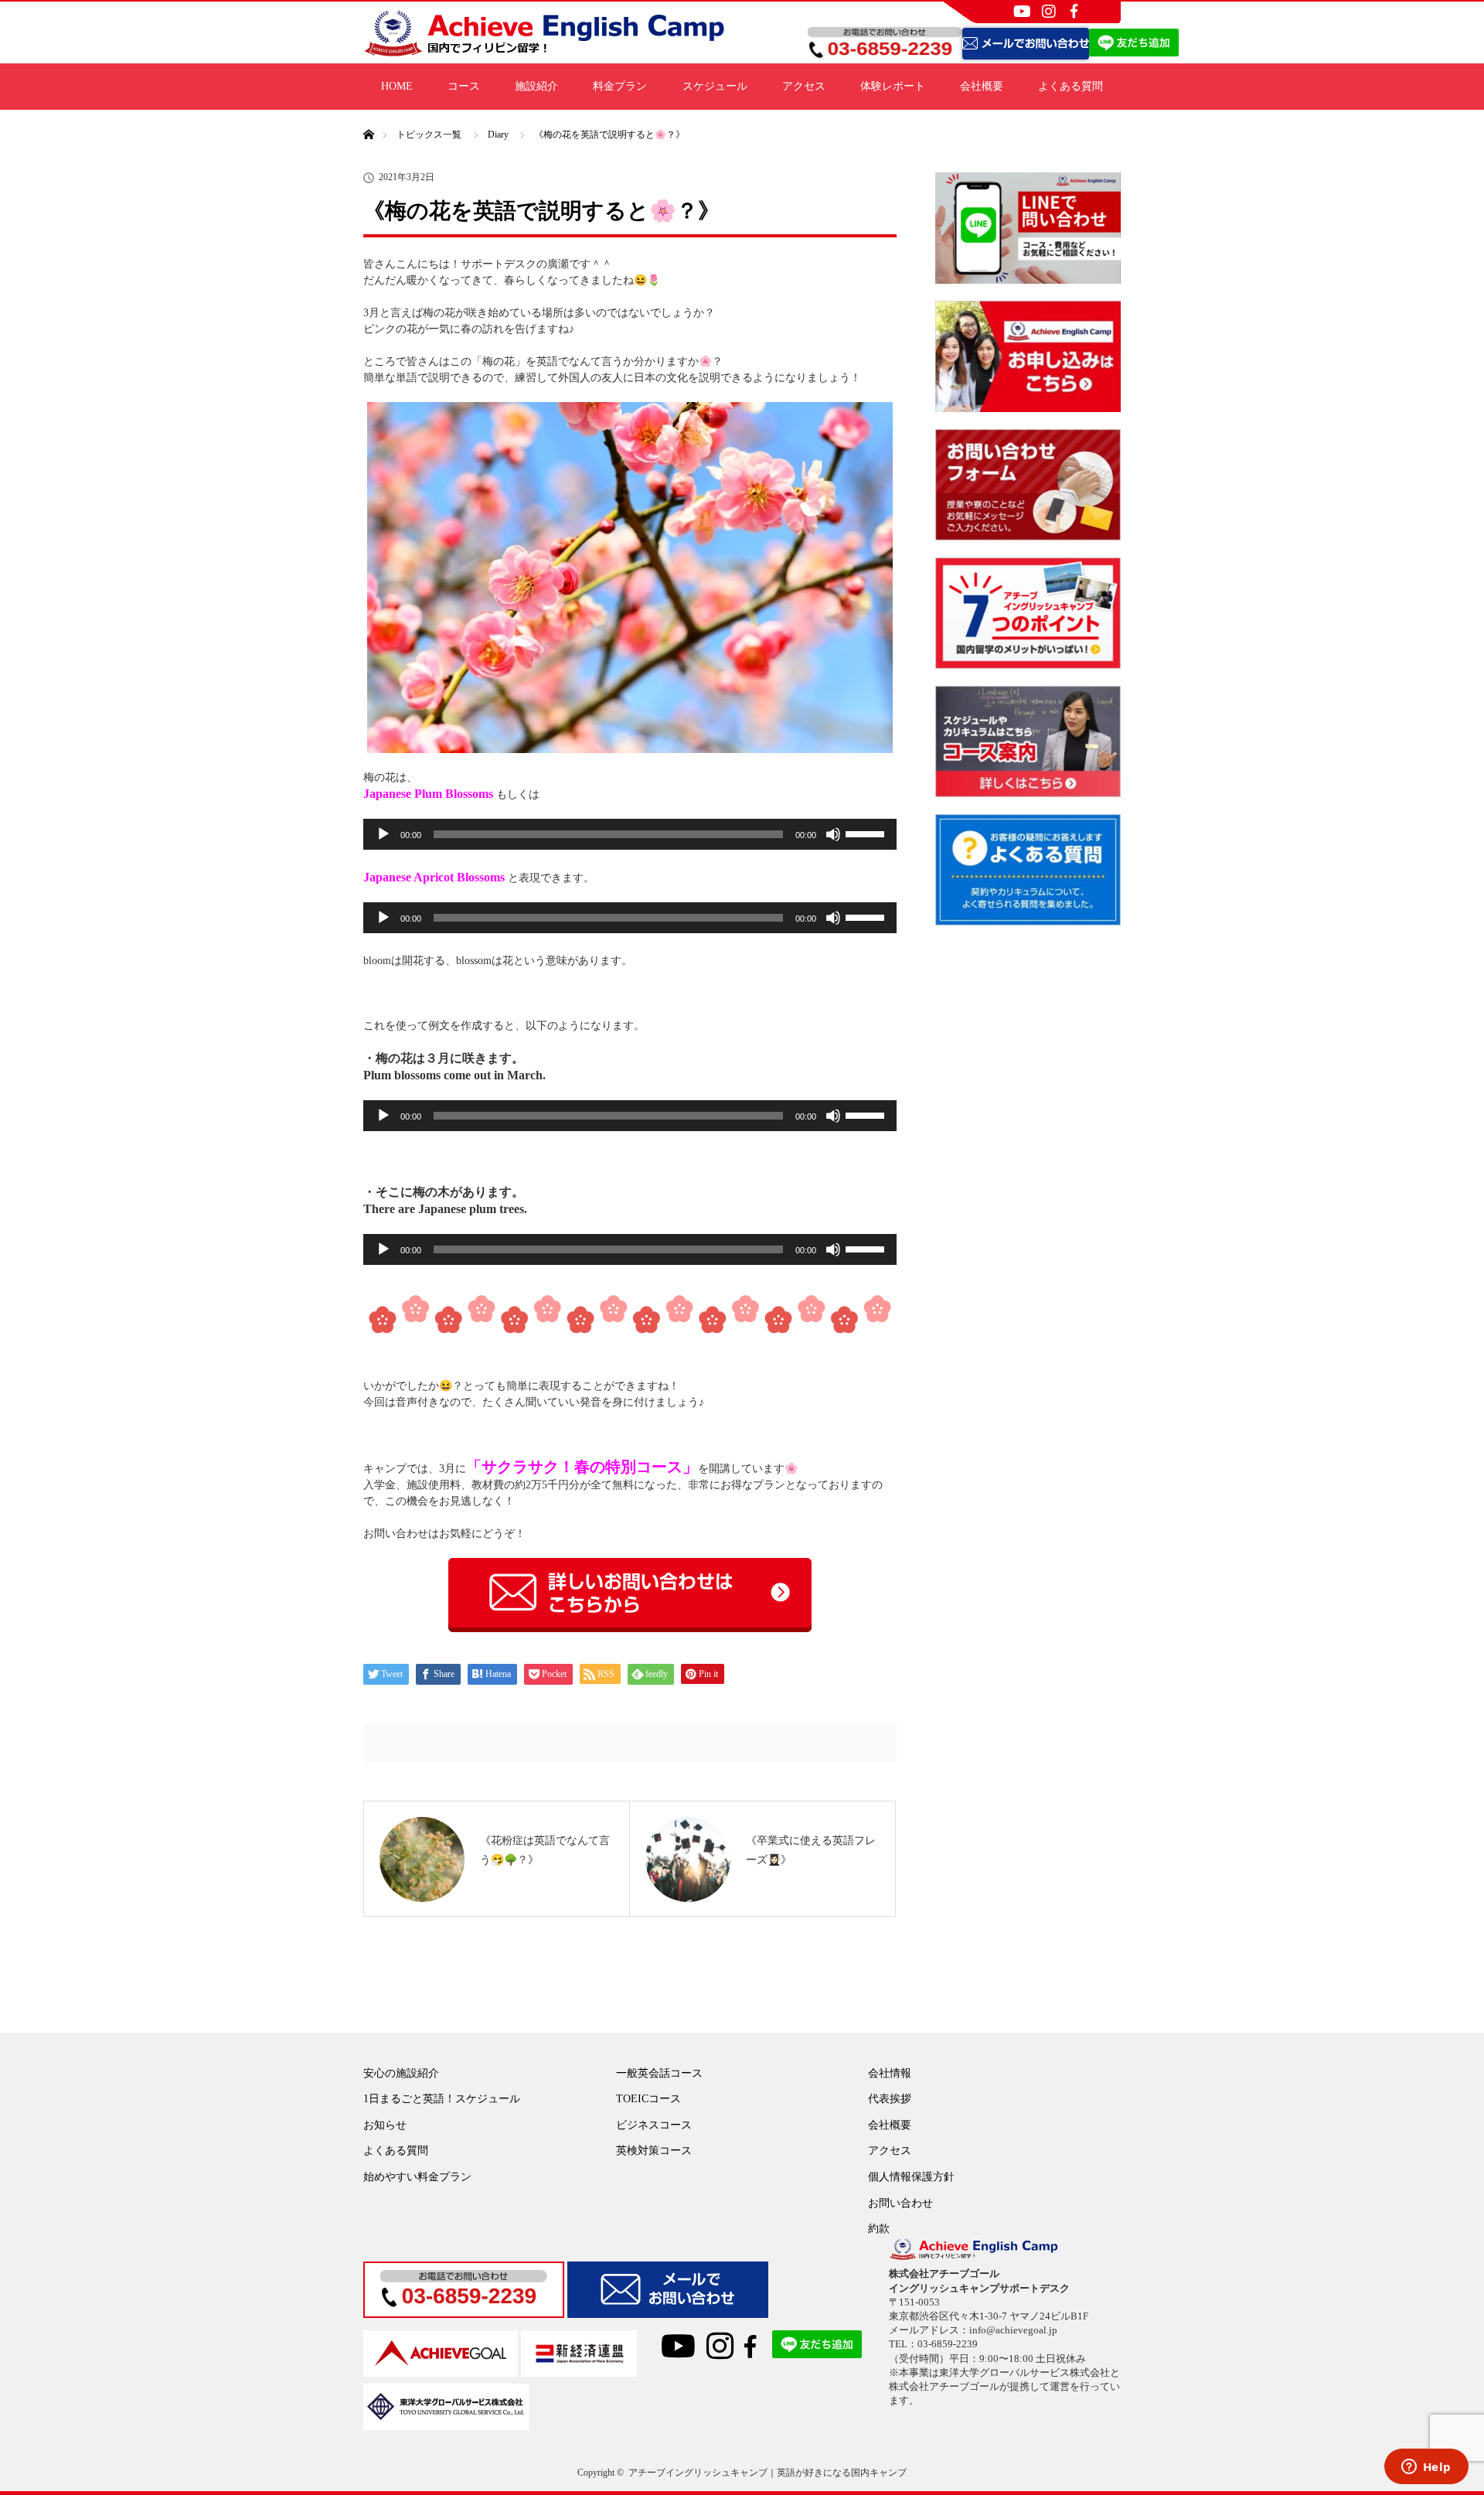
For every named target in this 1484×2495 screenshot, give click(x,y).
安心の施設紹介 (401, 2073)
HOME (397, 86)
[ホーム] (368, 116)
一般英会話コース (659, 2073)
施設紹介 (536, 86)
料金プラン (620, 86)
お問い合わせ (900, 2203)
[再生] (383, 834)
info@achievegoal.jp (1013, 2330)
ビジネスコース (654, 2125)
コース (464, 86)
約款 (879, 2229)
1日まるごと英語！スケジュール (442, 2099)
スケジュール (715, 86)
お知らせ (385, 2125)
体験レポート (893, 86)
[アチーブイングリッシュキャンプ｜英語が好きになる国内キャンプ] (545, 51)
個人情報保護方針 (911, 2177)
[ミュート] (833, 834)
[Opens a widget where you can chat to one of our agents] (1426, 2468)
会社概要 (982, 86)
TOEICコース (648, 2099)
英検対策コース (654, 2151)
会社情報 (890, 2073)
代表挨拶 (890, 2099)
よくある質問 (1070, 86)
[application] (630, 834)
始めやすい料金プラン (417, 2177)
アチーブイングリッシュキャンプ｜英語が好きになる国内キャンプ (768, 2473)
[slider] (867, 833)
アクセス (804, 86)
